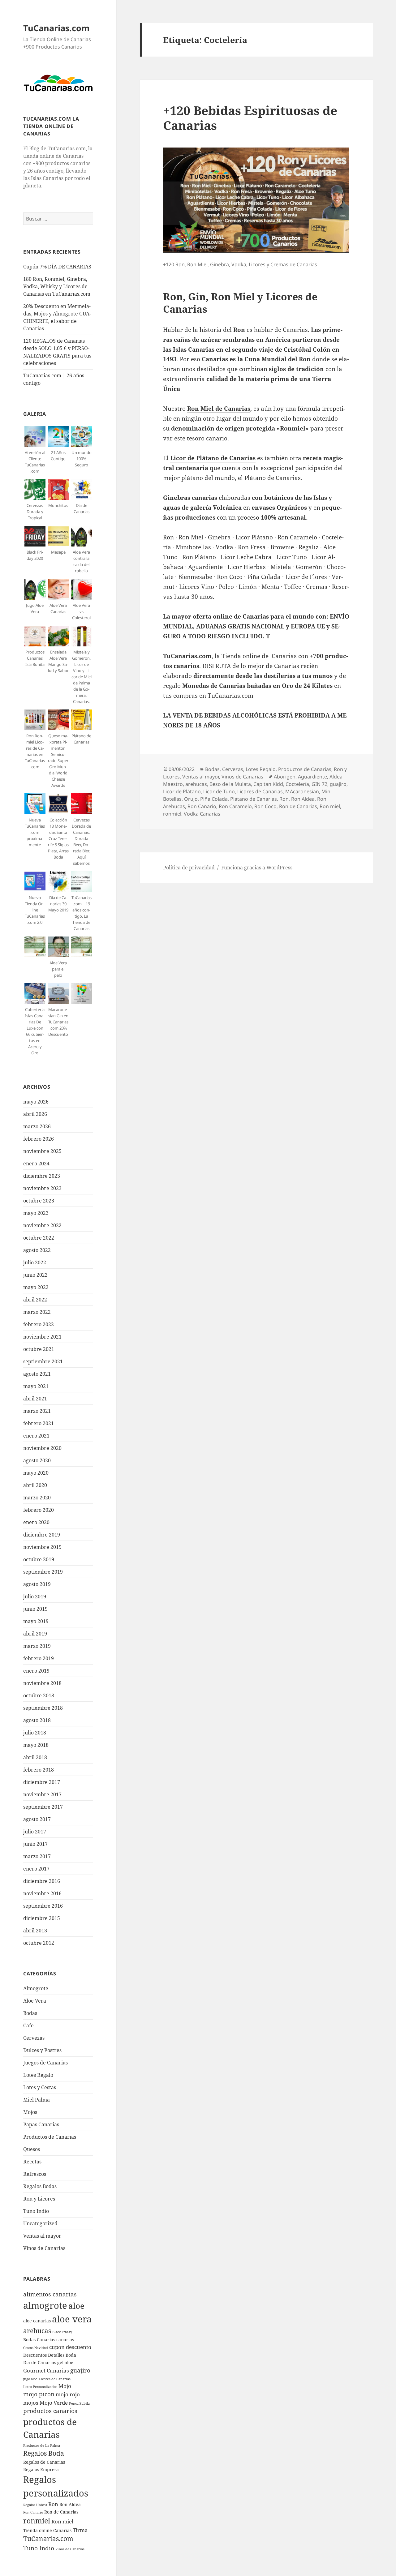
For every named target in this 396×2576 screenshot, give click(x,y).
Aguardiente (312, 777)
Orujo (191, 799)
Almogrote (36, 1988)
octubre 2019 (39, 1559)
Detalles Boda (62, 2355)
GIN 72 (319, 784)
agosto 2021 (37, 1374)
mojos (31, 2403)
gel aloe (65, 2362)
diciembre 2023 (42, 1176)
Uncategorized (40, 2223)
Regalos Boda (44, 2453)
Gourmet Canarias (46, 2370)
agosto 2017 (37, 1819)
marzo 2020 (37, 1498)
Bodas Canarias (39, 2340)
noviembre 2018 (42, 1683)
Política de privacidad (189, 868)
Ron (53, 2504)
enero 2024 (36, 1164)
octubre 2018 (39, 1695)
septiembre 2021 (43, 1361)
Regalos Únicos (35, 2505)
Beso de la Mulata (230, 784)
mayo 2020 (36, 1473)
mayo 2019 (36, 1621)
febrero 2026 (39, 1139)
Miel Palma (37, 2100)
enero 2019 (36, 1671)
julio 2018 (35, 1733)
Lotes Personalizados (40, 2387)
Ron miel (62, 2521)
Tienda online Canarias (47, 2530)
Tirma (80, 2530)
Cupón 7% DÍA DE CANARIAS (57, 267)
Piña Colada (214, 799)
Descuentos (35, 2355)
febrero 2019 (39, 1658)
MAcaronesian (302, 791)
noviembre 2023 (42, 1188)
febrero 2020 (39, 1510)
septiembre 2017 (43, 1807)
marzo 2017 (37, 1856)
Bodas (30, 2013)
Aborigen (285, 777)
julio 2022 (35, 1262)
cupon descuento (70, 2347)
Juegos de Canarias (45, 2063)
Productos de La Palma (42, 2445)
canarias (65, 2340)
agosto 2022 (37, 1250)
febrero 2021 (39, 1423)
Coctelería (297, 784)
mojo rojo (68, 2394)
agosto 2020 (37, 1460)
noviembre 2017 (42, 1794)
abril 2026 (35, 1114)
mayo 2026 (36, 1102)
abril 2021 (35, 1399)
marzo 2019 (37, 1646)
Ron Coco (265, 806)
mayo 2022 (36, 1287)
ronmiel (37, 2521)
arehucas (37, 2331)
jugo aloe (30, 2379)
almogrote (45, 2305)
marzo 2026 (37, 1126)
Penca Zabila (79, 2403)
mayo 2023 (36, 1213)
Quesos (32, 2149)
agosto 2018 (37, 1720)
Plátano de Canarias (254, 799)
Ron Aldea (70, 2504)
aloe (76, 2306)
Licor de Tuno (219, 791)
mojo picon (39, 2394)
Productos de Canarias (50, 2137)
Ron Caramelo (235, 806)
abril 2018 (35, 1757)
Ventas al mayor (42, 2236)
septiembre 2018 (43, 1708)
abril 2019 (35, 1634)
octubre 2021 (39, 1349)
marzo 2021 (37, 1411)
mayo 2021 (36, 1386)
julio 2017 (35, 1832)
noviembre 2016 (42, 1893)
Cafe (28, 2025)
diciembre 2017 (42, 1782)
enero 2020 (36, 1522)
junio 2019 (35, 1609)
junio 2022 (35, 1275)
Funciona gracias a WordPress (257, 868)
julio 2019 (35, 1597)
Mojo (65, 2386)
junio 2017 (35, 1844)
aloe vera (72, 2319)
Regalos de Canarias (44, 2462)
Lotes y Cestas (40, 2087)
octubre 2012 (39, 1943)
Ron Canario (33, 2512)
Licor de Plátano (182, 791)
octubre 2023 (39, 1201)
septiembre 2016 (43, 1906)
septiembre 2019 (43, 1572)
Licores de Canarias (55, 2379)
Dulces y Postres (42, 2050)
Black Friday (62, 2332)
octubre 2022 (39, 1238)
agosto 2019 (37, 1584)
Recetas (32, 2162)
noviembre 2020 (42, 1448)
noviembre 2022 (42, 1225)
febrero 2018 (39, 1770)
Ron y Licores (39, 2199)
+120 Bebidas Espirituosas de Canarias (250, 118)
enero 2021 (36, 1436)
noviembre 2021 (42, 1337)
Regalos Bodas (40, 2186)
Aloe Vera (35, 2001)
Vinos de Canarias (44, 2248)
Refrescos (35, 2174)
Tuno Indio (36, 2211)
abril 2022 (35, 1300)
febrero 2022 (39, 1324)
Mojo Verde (54, 2403)
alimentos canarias (50, 2294)
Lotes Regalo (38, 2075)
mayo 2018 (36, 1745)
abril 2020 (35, 1485)
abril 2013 (35, 1931)
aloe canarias (37, 2321)
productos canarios (50, 2411)
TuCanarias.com (56, 28)
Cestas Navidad (36, 2348)
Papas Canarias (41, 2124)
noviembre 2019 (42, 1547)
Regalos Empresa (41, 2469)
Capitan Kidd (268, 784)
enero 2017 (36, 1869)
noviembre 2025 (42, 1151)
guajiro (80, 2370)
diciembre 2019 (42, 1535)
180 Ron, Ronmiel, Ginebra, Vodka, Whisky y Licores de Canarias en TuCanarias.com (57, 286)
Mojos (30, 2112)
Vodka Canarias (202, 814)
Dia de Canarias (40, 2362)
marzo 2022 (37, 1312)
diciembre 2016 (42, 1881)
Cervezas (34, 2038)
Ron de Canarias (61, 2512)
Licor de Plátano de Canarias (213, 458)
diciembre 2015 (42, 1918)
